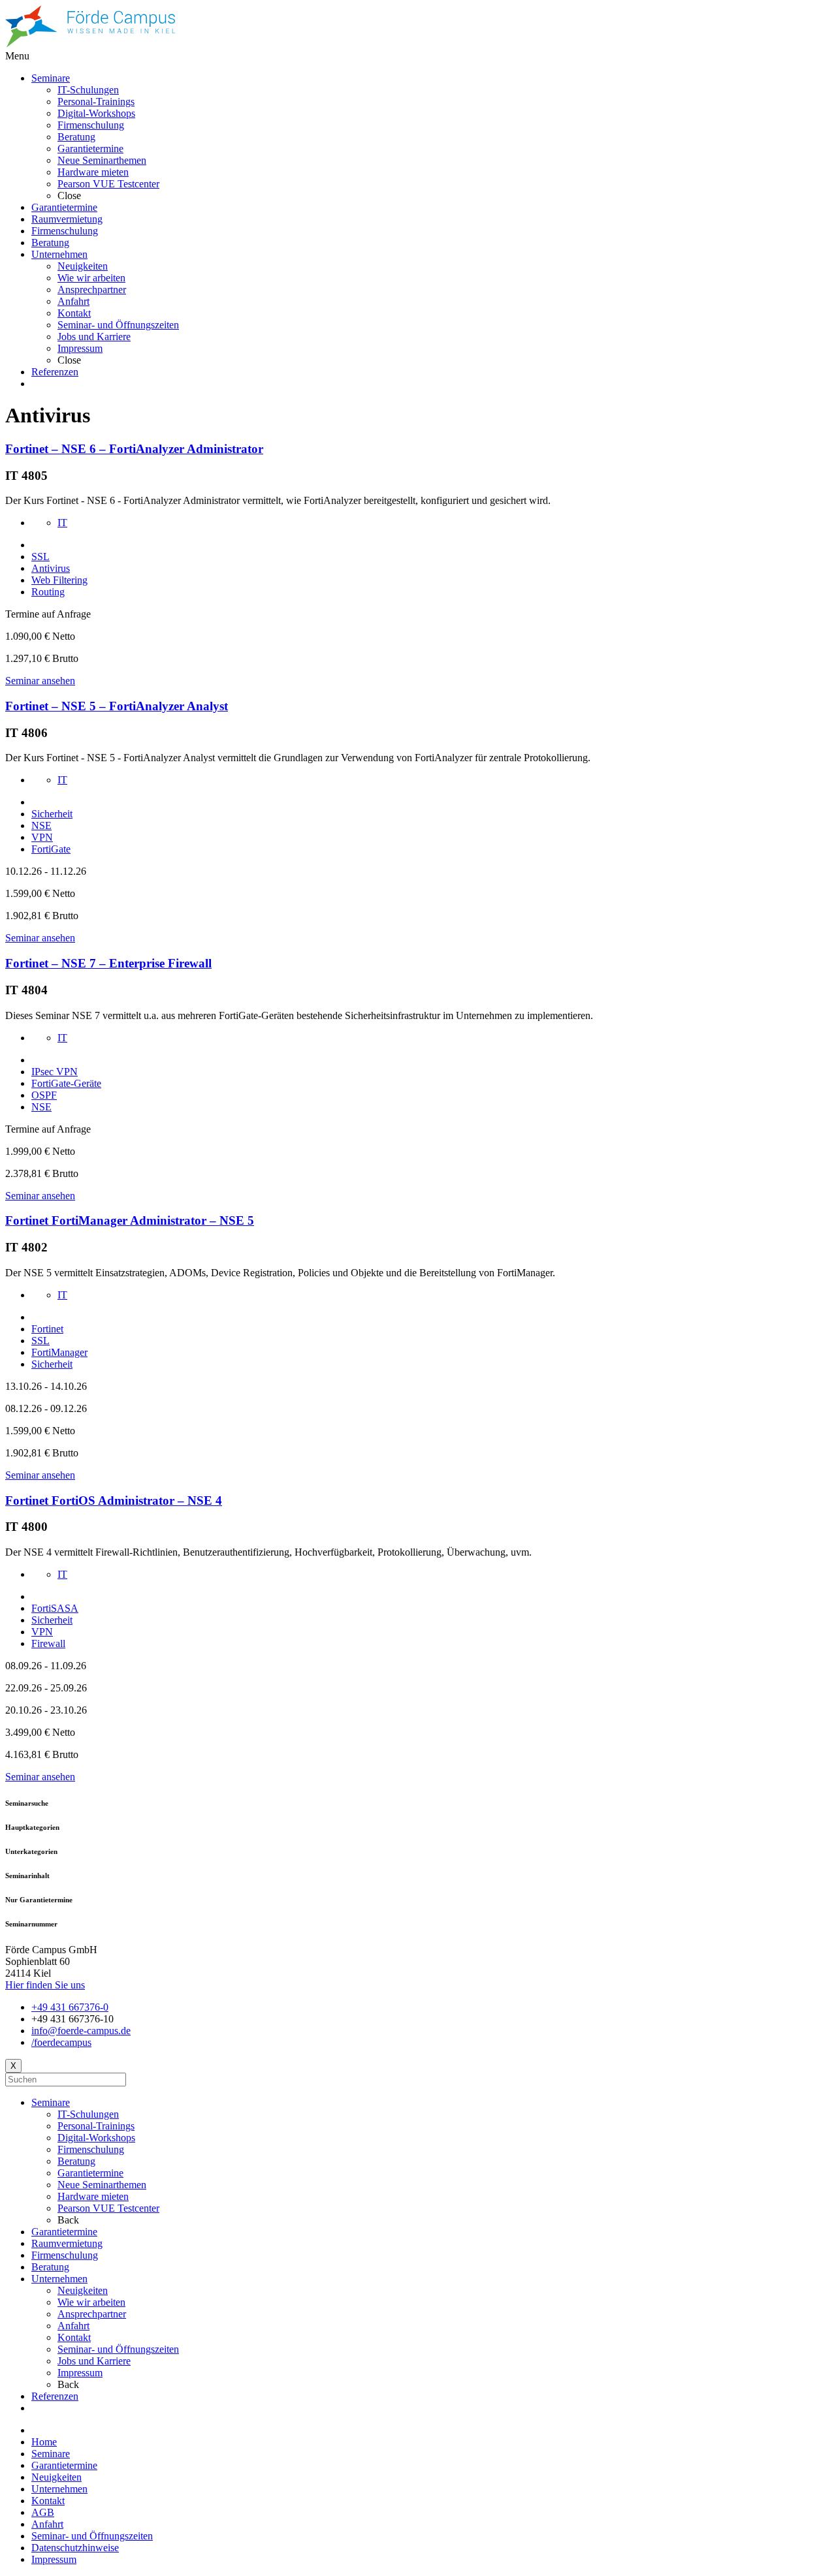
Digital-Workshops (96, 2138)
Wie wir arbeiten (91, 2302)
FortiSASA (55, 1608)
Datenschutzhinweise (75, 2548)
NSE (41, 825)
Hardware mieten (93, 2196)
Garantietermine (90, 2173)
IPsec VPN (55, 1072)
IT (62, 523)
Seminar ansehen (40, 681)
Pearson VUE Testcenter (108, 2208)
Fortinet (47, 1329)
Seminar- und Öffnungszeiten (118, 2349)
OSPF (44, 1095)
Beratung (76, 2161)
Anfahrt (73, 2326)
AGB (43, 2512)
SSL (40, 557)
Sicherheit (52, 814)
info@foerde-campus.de (81, 2031)
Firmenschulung (91, 2149)
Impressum (80, 2373)
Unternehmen (59, 2279)
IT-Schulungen (88, 2114)
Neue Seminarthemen (102, 2185)
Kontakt (74, 2337)
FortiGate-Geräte (66, 1083)
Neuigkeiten (83, 2290)
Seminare (51, 2102)
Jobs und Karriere (94, 2361)
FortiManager (59, 1352)
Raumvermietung (67, 2243)
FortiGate (51, 849)
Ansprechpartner (92, 2314)
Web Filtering (59, 580)
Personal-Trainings (96, 2126)
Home (44, 2442)
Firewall (48, 1643)
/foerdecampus (61, 2042)
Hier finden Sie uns (45, 1985)
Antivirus (51, 568)
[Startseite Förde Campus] (90, 44)
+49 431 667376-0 (70, 2007)
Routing (48, 592)
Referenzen (55, 2396)
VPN (42, 837)
